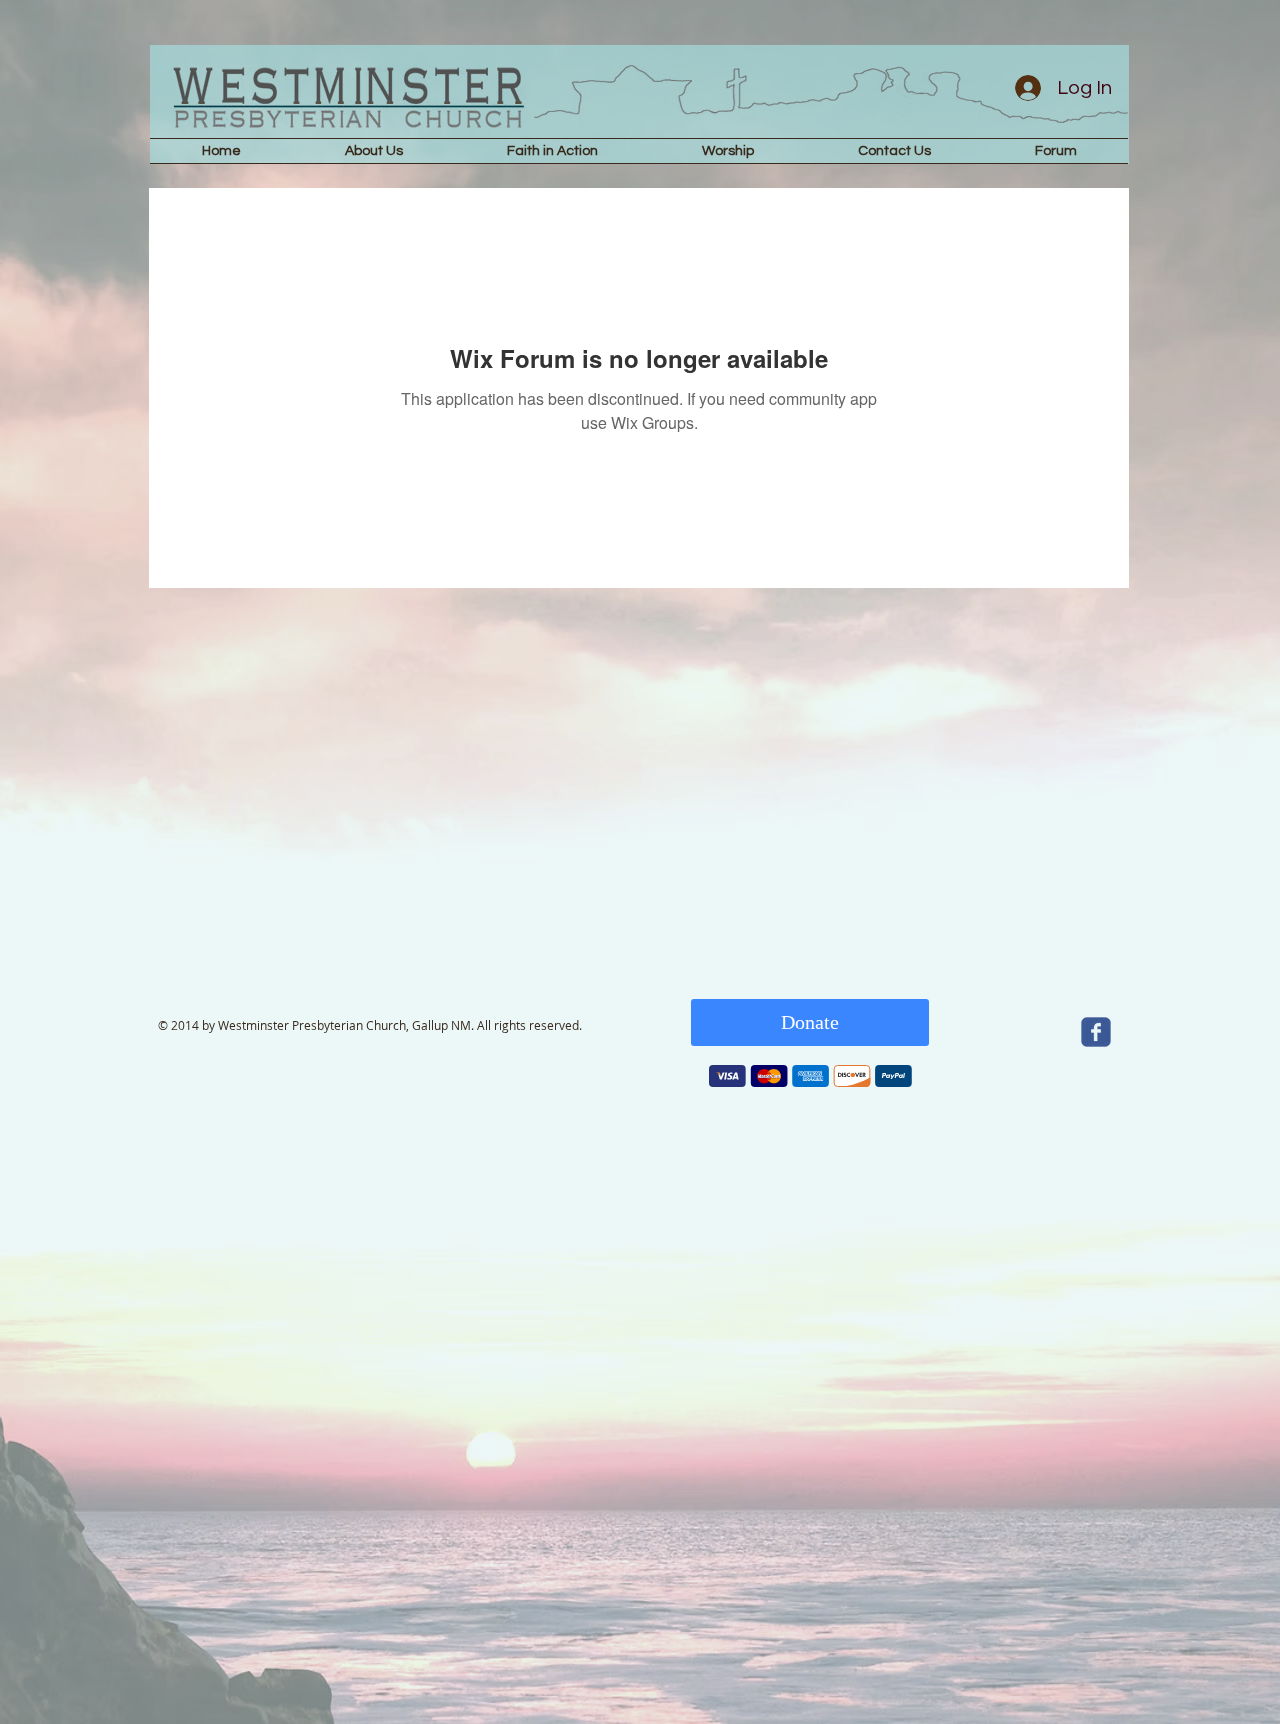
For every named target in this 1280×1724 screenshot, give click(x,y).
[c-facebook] (1096, 1032)
